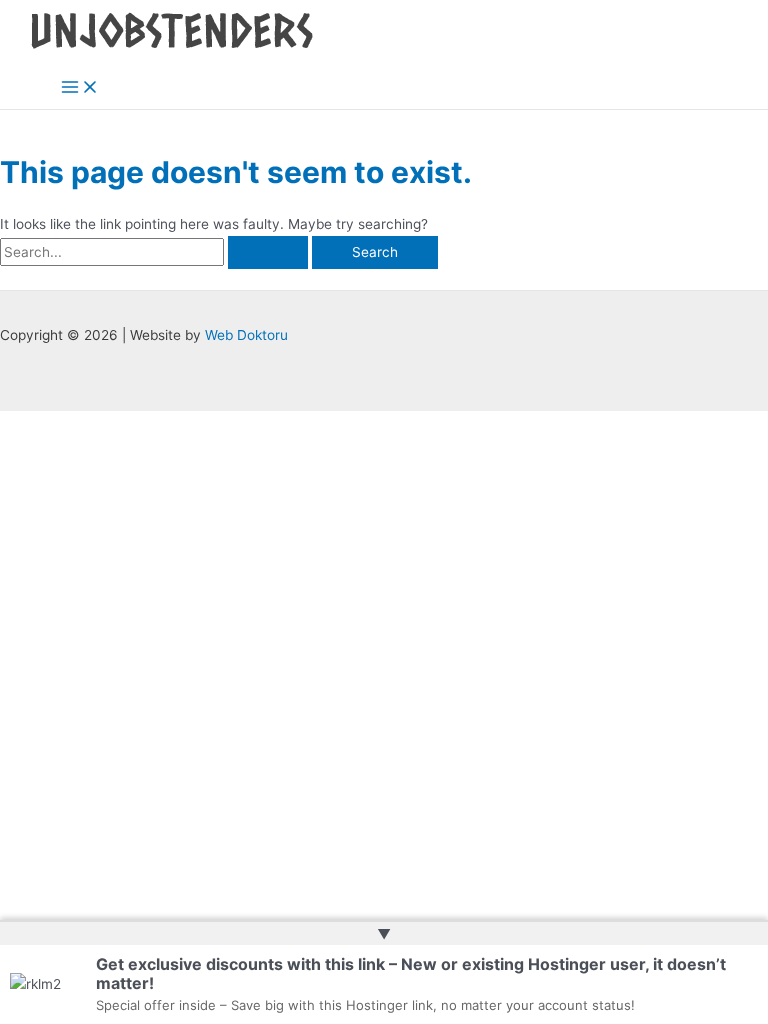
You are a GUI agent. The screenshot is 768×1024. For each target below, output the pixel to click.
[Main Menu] (80, 88)
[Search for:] (156, 252)
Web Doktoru (246, 335)
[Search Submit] (268, 253)
